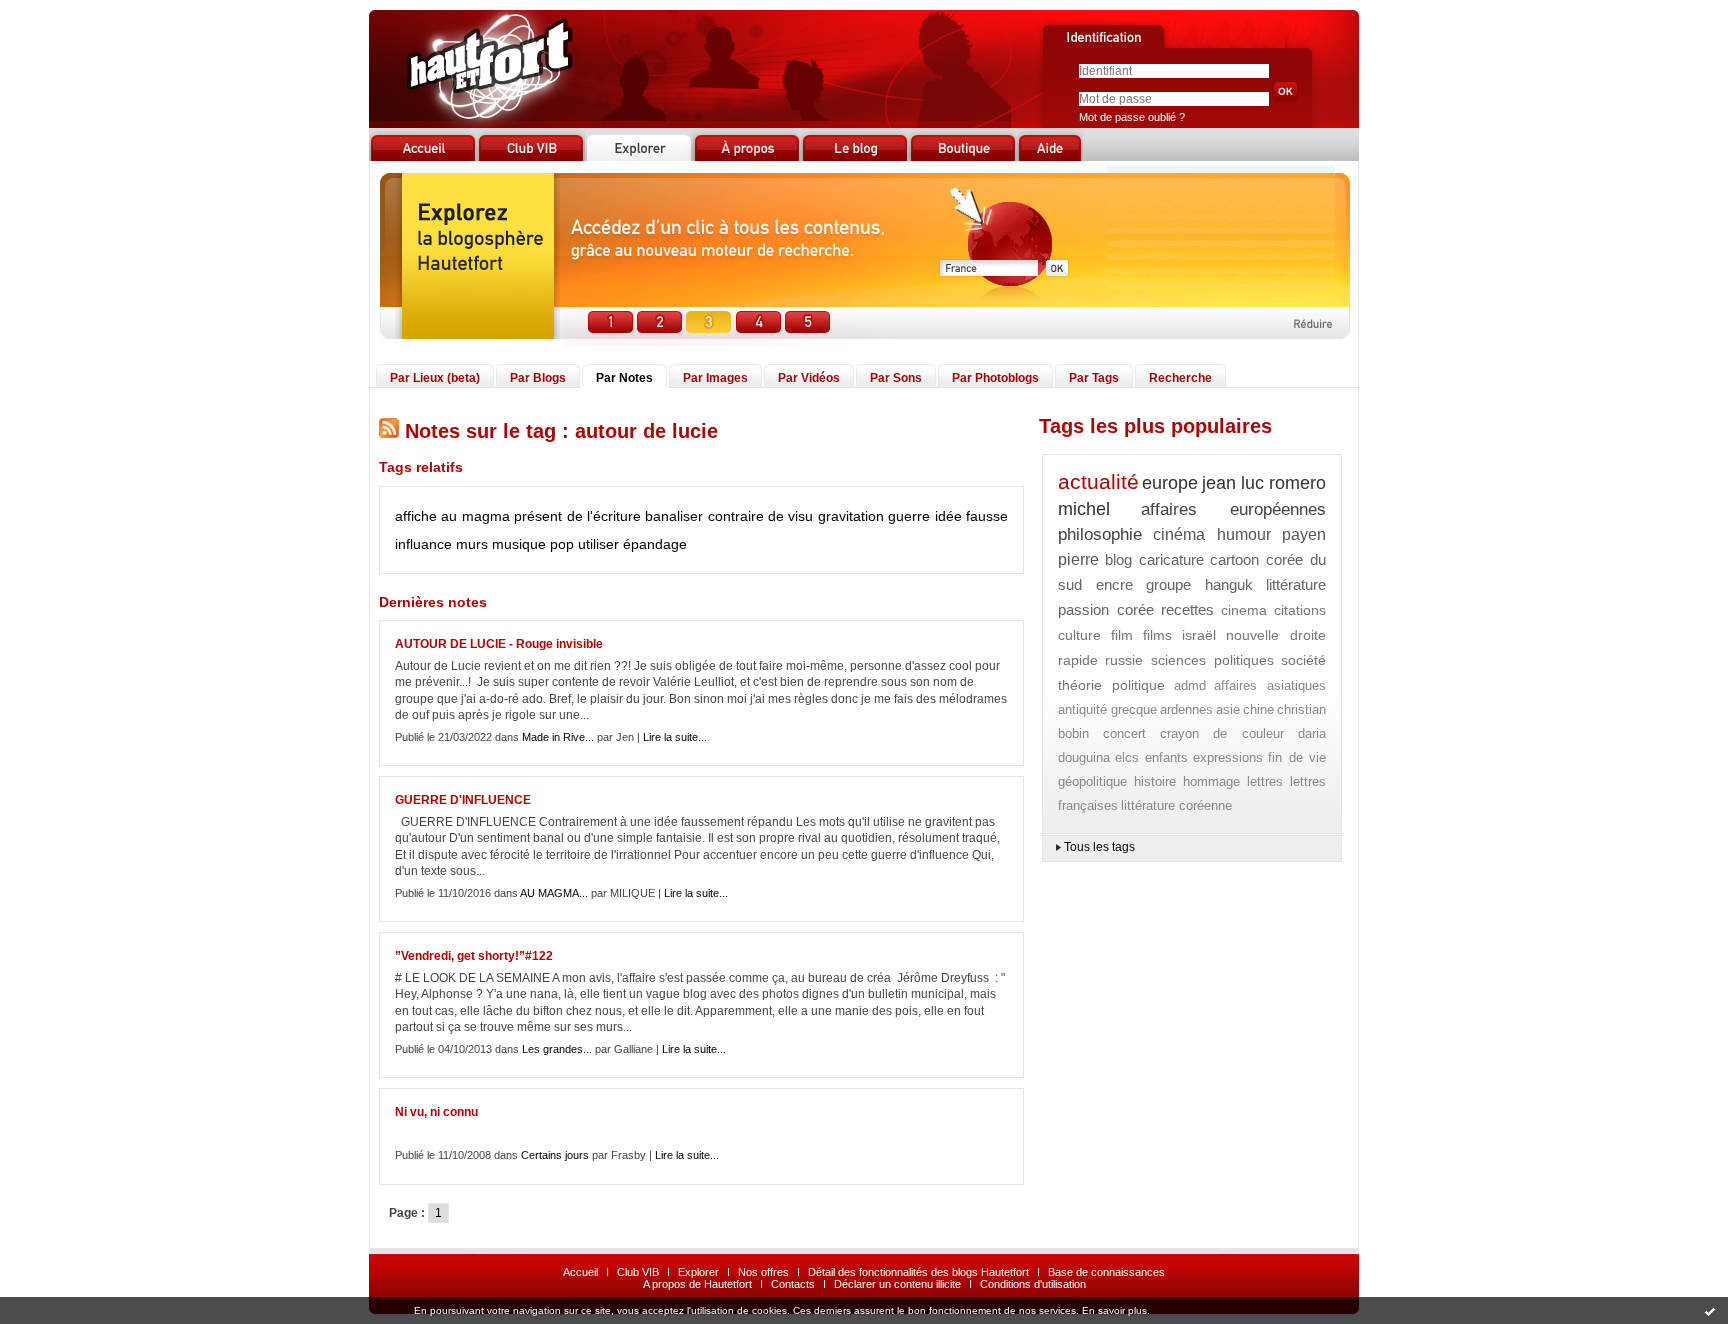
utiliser (598, 544)
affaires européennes (1233, 509)
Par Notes (624, 378)
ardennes (1186, 709)
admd (1190, 685)
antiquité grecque (1107, 709)
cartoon (1234, 559)
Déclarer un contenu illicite (897, 1284)
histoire (1155, 781)
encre (1114, 584)
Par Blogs (538, 378)
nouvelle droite (1276, 635)
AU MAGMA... (554, 893)
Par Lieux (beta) (435, 378)
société (1303, 660)
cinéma (1179, 534)
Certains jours (555, 1155)
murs (472, 544)
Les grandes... (557, 1049)
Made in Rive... (558, 737)
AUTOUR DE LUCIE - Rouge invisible (499, 644)
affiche (416, 516)
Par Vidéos (809, 378)
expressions (1228, 757)
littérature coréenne (1176, 805)
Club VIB (638, 1272)
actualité (1098, 481)
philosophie (1100, 534)
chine (1258, 709)
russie (1124, 660)
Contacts (793, 1284)
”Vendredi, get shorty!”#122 (474, 956)
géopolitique (1092, 781)
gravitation (851, 516)
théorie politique (1111, 685)
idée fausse (971, 516)
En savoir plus (1114, 1310)
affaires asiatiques (1270, 685)
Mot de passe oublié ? (1132, 117)
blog (1118, 559)
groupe (1168, 584)
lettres (1265, 781)
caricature (1171, 559)
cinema (1244, 610)
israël (1199, 635)
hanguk (1229, 584)
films (1157, 635)
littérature (1296, 584)
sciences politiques (1212, 660)
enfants (1166, 757)
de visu (790, 516)
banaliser (674, 516)
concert (1124, 733)
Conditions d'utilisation (1033, 1284)
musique (519, 544)
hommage (1211, 781)
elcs (1127, 757)
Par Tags (1094, 378)
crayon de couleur (1222, 733)
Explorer (698, 1272)
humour (1244, 534)
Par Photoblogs (995, 378)
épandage (655, 544)
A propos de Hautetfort (697, 1284)
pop (562, 544)
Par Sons (896, 378)
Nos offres (763, 1272)
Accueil (580, 1272)
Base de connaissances (1106, 1272)
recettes (1187, 609)
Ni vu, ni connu (436, 1112)
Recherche (1180, 378)
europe (1170, 483)
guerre (909, 516)
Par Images (715, 378)
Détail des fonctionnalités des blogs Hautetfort (918, 1272)
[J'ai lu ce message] (1710, 1311)
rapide (1078, 660)
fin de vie (1297, 757)
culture (1079, 635)
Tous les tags (1099, 847)
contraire (736, 516)
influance (423, 544)
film (1122, 635)
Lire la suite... (675, 737)
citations (1300, 610)
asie (1228, 709)
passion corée (1106, 609)
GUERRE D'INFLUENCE (463, 800)
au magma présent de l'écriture (541, 516)
